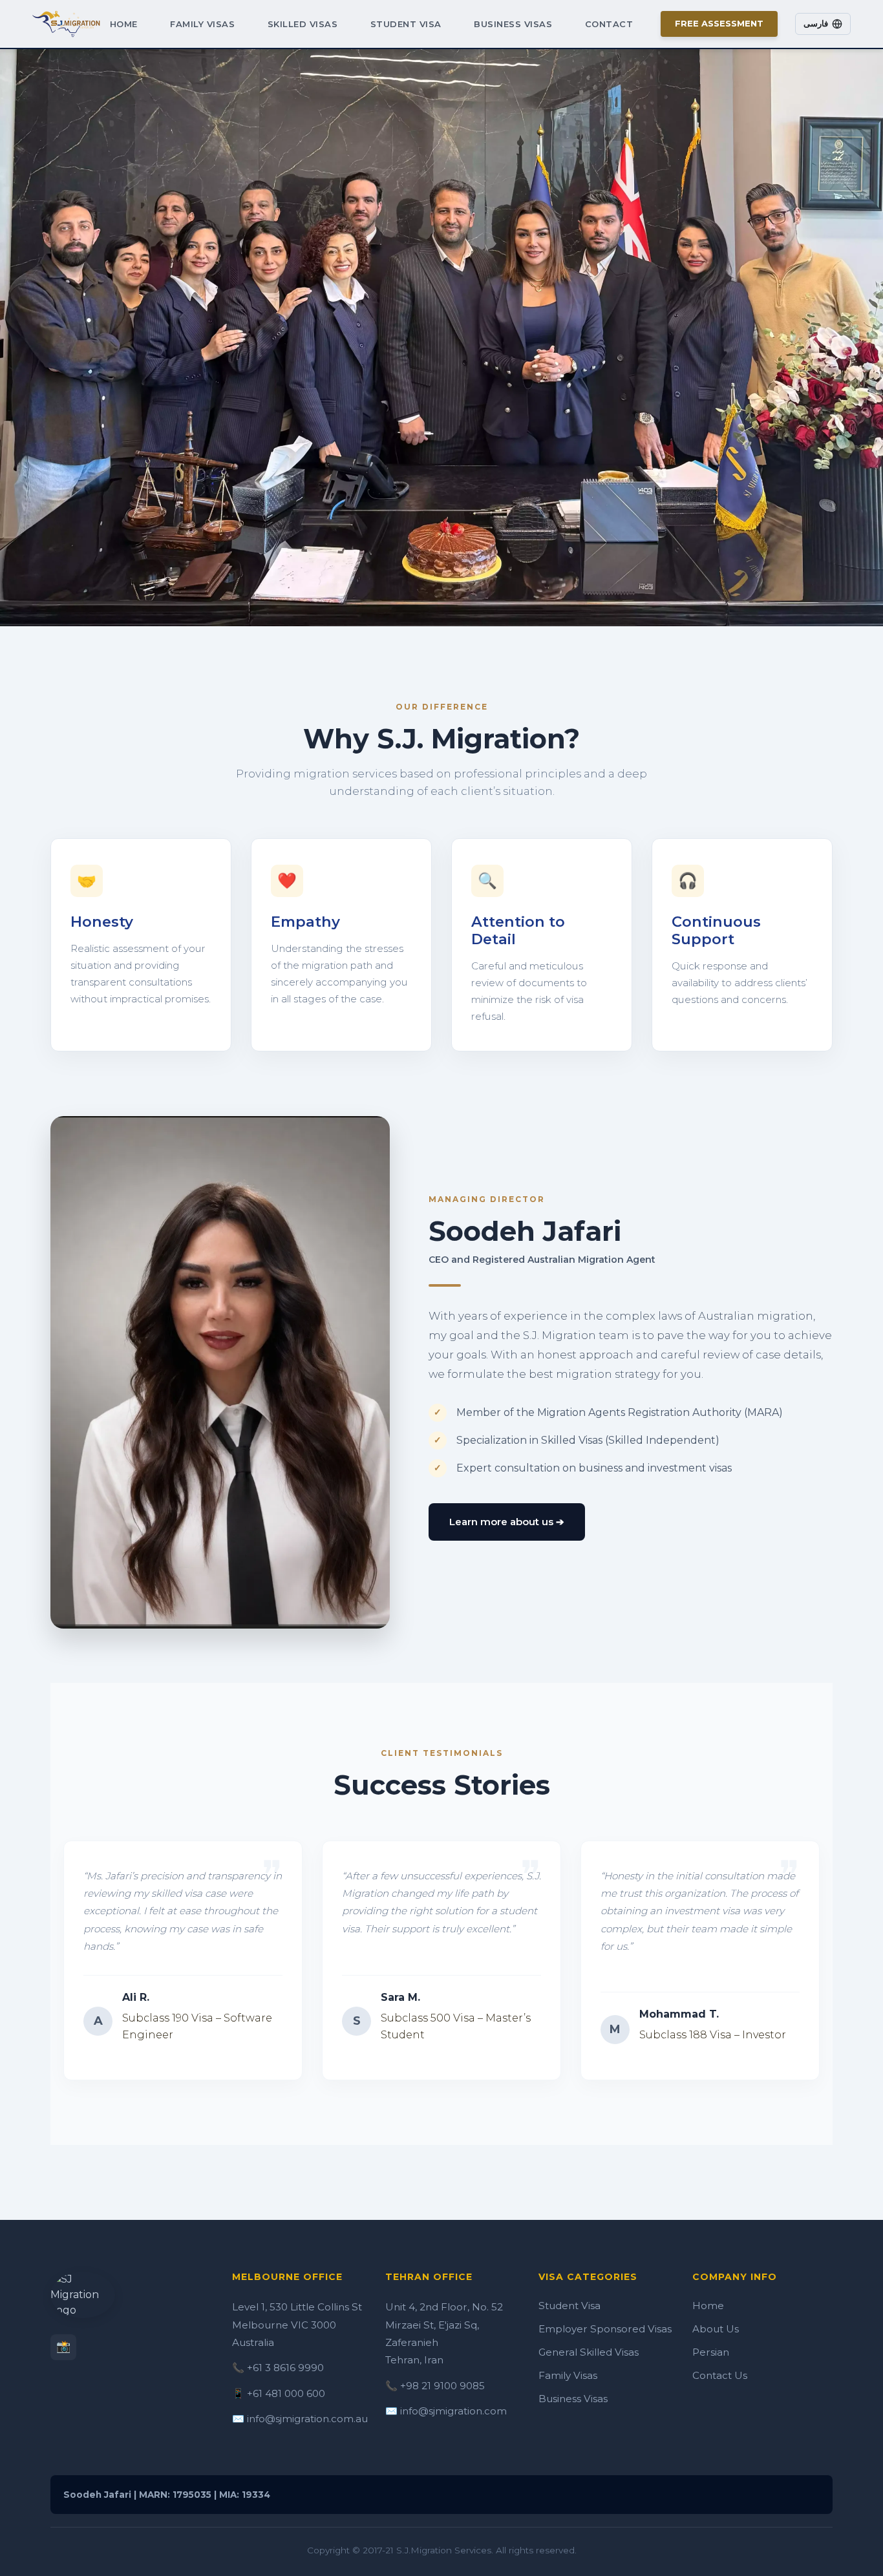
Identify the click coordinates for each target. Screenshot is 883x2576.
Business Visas (513, 24)
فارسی (816, 24)
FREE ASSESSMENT (719, 23)
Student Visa (406, 24)
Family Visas (202, 24)
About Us (716, 2329)
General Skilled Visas (589, 2352)
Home (124, 24)
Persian (711, 2352)
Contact (609, 24)
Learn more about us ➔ (507, 1522)
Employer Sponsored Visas (605, 2329)
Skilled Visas (303, 24)
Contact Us (720, 2375)
